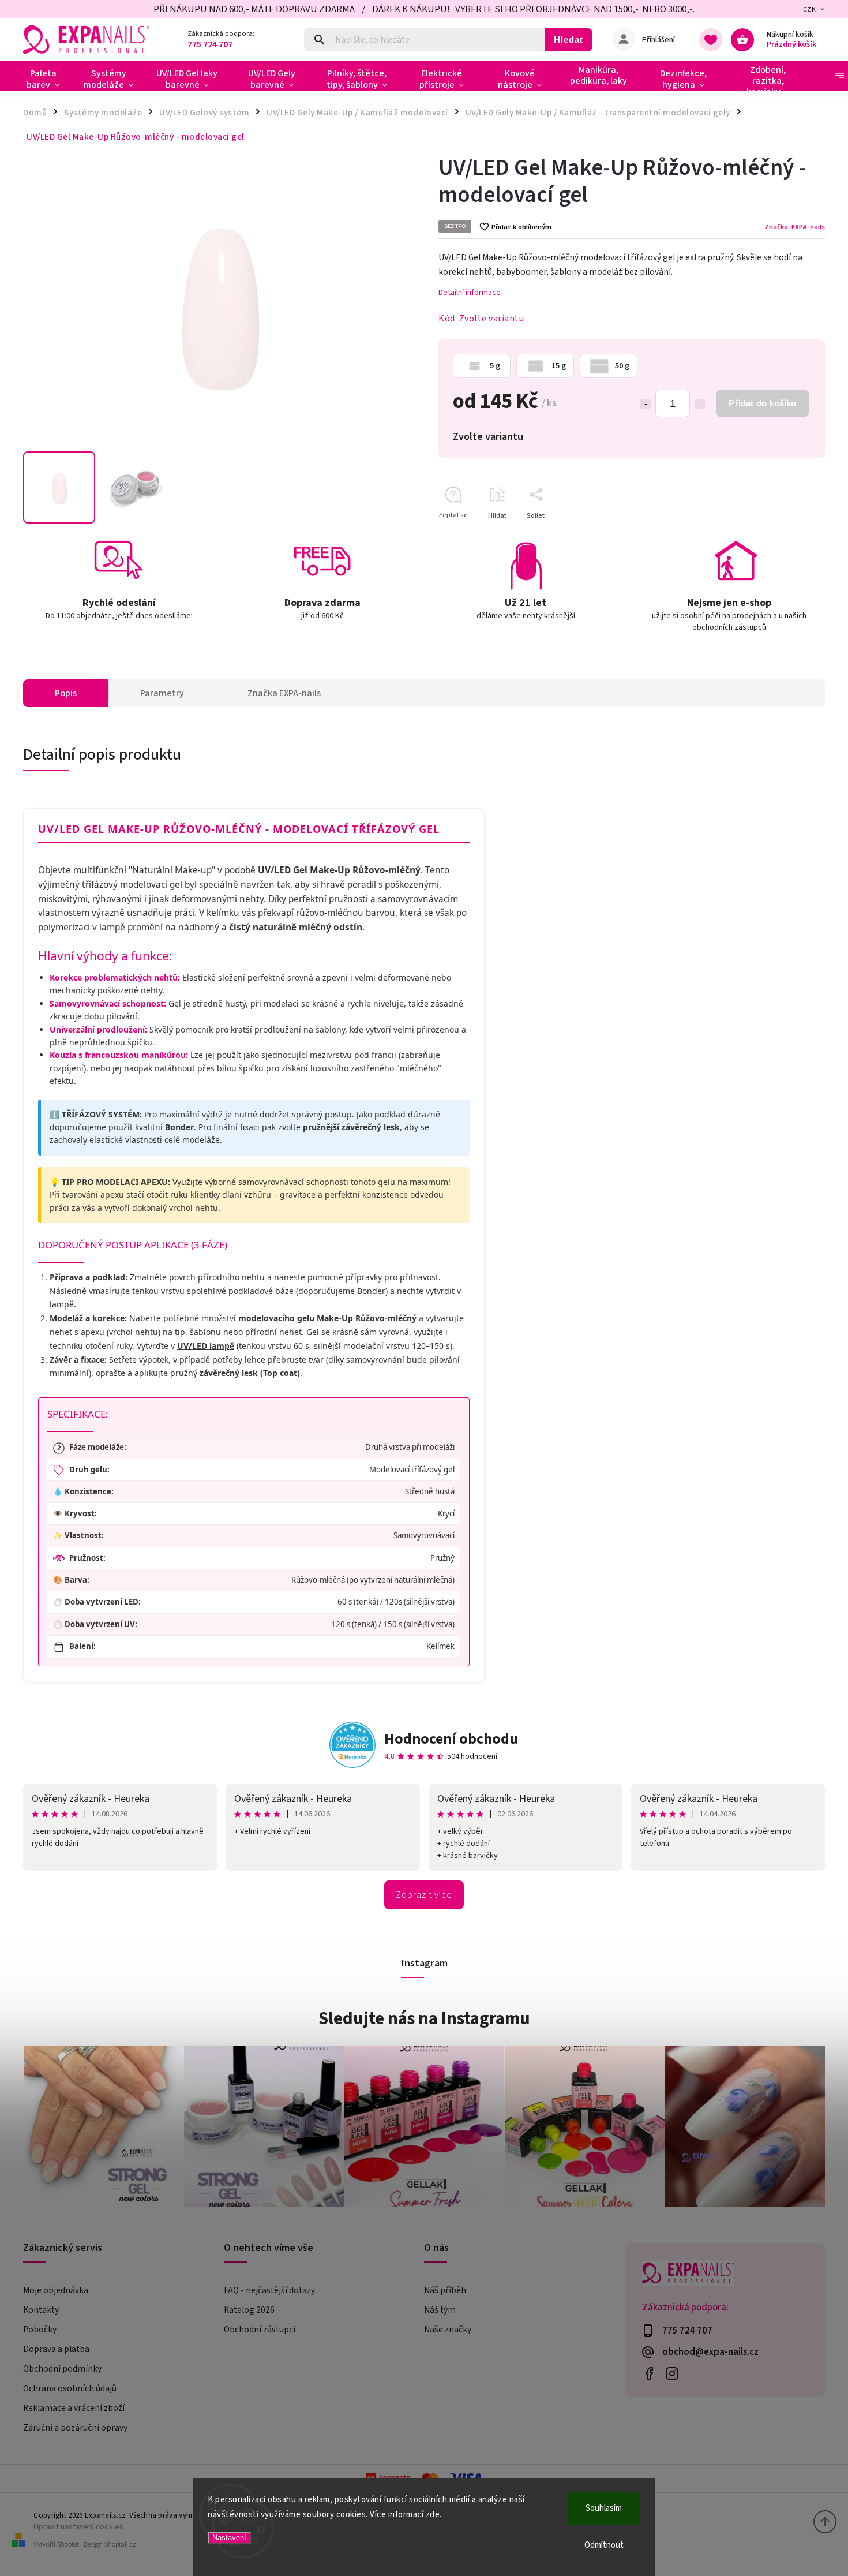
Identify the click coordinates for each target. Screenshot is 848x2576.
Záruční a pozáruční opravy (75, 2428)
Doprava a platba (56, 2349)
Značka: (795, 227)
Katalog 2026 (249, 2310)
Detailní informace (470, 293)
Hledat (569, 40)
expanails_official (672, 2373)
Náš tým (440, 2310)
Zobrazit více (424, 1895)
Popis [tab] (66, 693)
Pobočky (40, 2330)
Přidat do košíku (762, 403)
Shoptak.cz (120, 2545)
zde (433, 2515)
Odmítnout (604, 2545)
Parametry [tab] (162, 693)
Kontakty (41, 2310)
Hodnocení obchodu (451, 1739)
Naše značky (448, 2330)
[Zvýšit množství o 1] (700, 404)
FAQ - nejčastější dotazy (269, 2290)
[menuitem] (48, 79)
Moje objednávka (56, 2290)
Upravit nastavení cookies (78, 2527)
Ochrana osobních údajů (70, 2388)
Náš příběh (445, 2290)
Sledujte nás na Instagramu (424, 2018)
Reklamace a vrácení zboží (74, 2408)
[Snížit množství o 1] (646, 404)
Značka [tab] (284, 693)
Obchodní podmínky (62, 2369)
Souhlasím (604, 2508)
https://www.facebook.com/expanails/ (649, 2373)
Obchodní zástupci (260, 2330)
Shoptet (68, 2545)
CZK (810, 10)
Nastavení (229, 2538)
